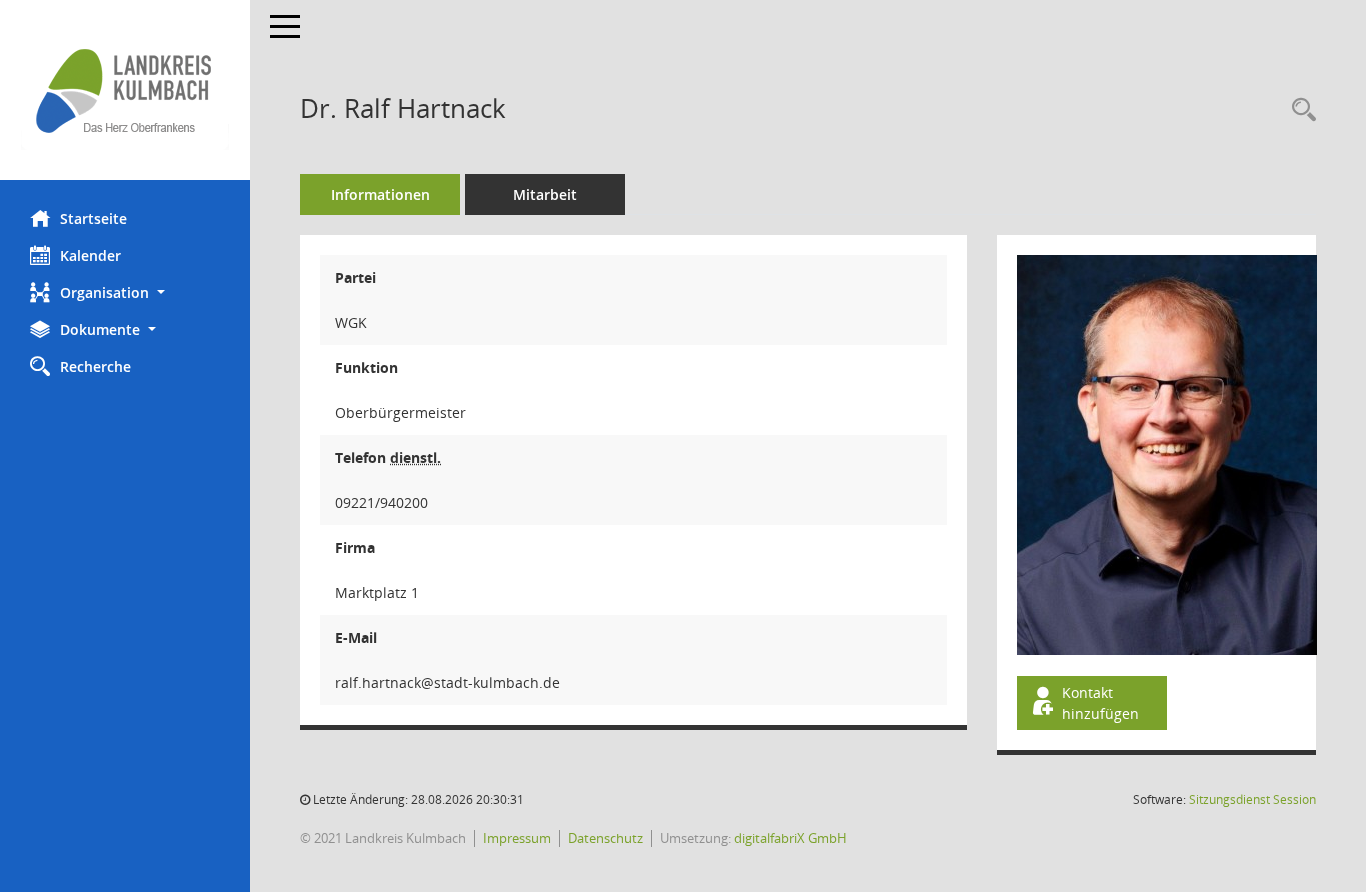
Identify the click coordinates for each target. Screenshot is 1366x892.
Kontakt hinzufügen (1100, 703)
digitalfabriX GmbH (790, 838)
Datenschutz (605, 838)
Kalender (90, 255)
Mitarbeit (545, 194)
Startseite (93, 218)
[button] (125, 292)
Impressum (517, 838)
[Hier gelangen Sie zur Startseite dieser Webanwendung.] (125, 90)
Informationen (380, 194)
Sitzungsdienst (1252, 799)
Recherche (95, 366)
